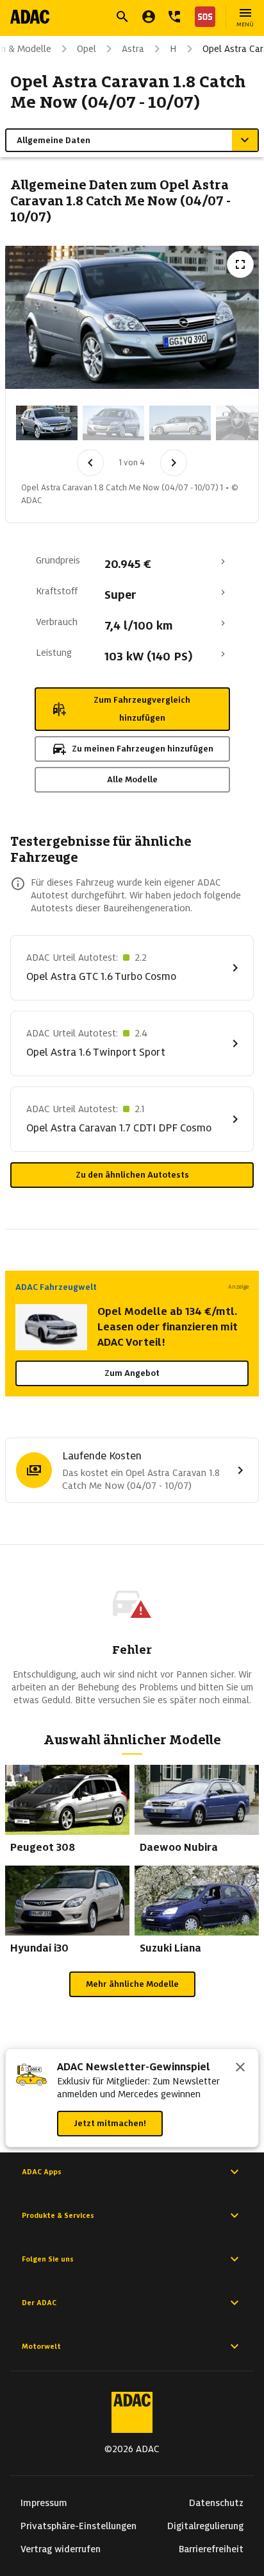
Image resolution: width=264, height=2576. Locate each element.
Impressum (44, 2503)
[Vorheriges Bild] (90, 463)
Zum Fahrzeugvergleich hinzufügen (142, 709)
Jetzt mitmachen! (110, 2123)
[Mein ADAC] (149, 17)
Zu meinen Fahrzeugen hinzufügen (143, 749)
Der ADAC (39, 2303)
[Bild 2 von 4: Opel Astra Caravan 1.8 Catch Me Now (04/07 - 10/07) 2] (113, 423)
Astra (133, 49)
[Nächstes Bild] (174, 463)
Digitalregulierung (205, 2526)
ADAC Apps (42, 2172)
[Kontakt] (174, 17)
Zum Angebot (132, 1373)
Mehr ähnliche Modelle (132, 1984)
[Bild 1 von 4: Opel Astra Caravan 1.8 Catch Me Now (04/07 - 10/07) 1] (47, 423)
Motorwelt (41, 2346)
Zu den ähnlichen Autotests (132, 1175)
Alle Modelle (132, 779)
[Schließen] (240, 2068)
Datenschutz (216, 2503)
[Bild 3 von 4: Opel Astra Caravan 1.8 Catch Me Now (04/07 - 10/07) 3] (180, 423)
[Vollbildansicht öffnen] (240, 264)
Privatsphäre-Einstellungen (78, 2526)
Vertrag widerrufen (61, 2549)
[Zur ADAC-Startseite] (30, 17)
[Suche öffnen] (122, 17)
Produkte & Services (58, 2215)
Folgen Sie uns (48, 2259)
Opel (87, 49)
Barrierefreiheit (211, 2549)
